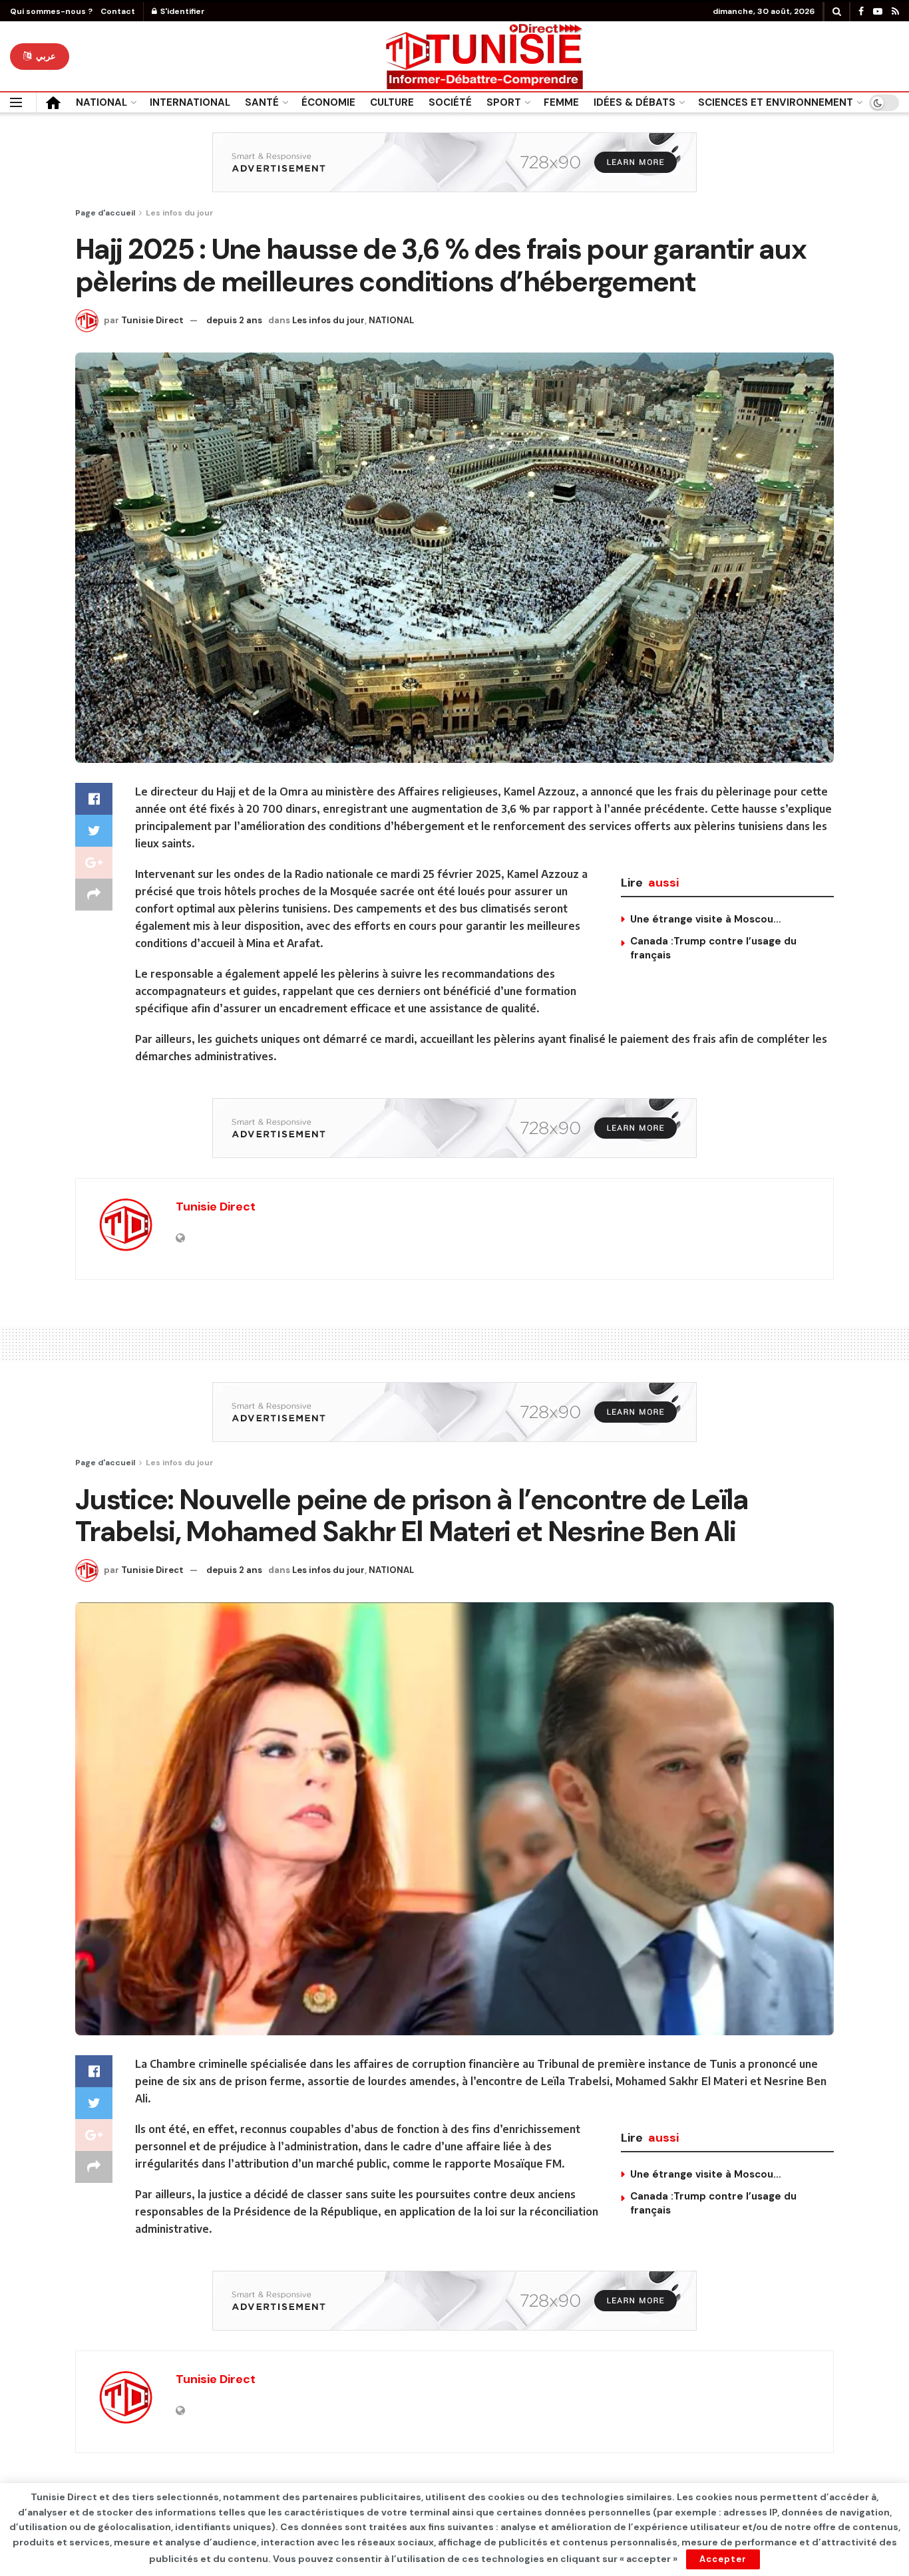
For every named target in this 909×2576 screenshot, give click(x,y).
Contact (118, 11)
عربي (45, 56)
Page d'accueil (105, 213)
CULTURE (392, 102)
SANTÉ (262, 102)
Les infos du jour (180, 213)
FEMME (561, 102)
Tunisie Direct (152, 320)
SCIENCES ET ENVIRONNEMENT (776, 102)
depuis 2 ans (234, 320)
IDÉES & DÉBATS (635, 102)
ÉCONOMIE (328, 102)
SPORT (504, 102)
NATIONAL (101, 102)
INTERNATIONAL (190, 102)
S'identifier (182, 11)
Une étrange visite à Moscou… (706, 919)
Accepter (723, 2559)
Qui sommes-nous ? (51, 11)
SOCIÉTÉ (450, 102)
